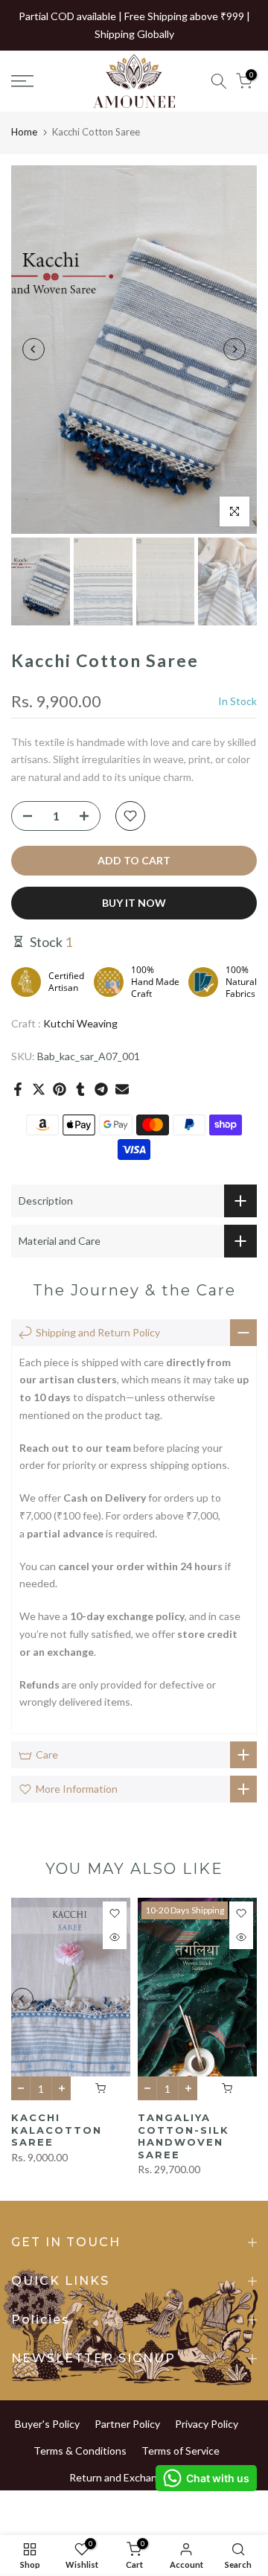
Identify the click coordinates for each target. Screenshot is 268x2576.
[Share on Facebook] (18, 1089)
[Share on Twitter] (39, 1089)
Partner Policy (127, 2424)
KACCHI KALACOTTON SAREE (57, 2130)
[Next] (234, 349)
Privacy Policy (207, 2424)
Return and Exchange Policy (134, 2477)
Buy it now (134, 903)
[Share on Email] (122, 1089)
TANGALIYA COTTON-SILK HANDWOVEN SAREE (184, 2136)
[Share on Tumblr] (80, 1089)
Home (24, 132)
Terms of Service (181, 2451)
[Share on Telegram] (101, 1089)
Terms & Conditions (80, 2451)
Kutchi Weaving (80, 1023)
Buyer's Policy (47, 2424)
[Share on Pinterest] (60, 1089)
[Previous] (33, 349)
